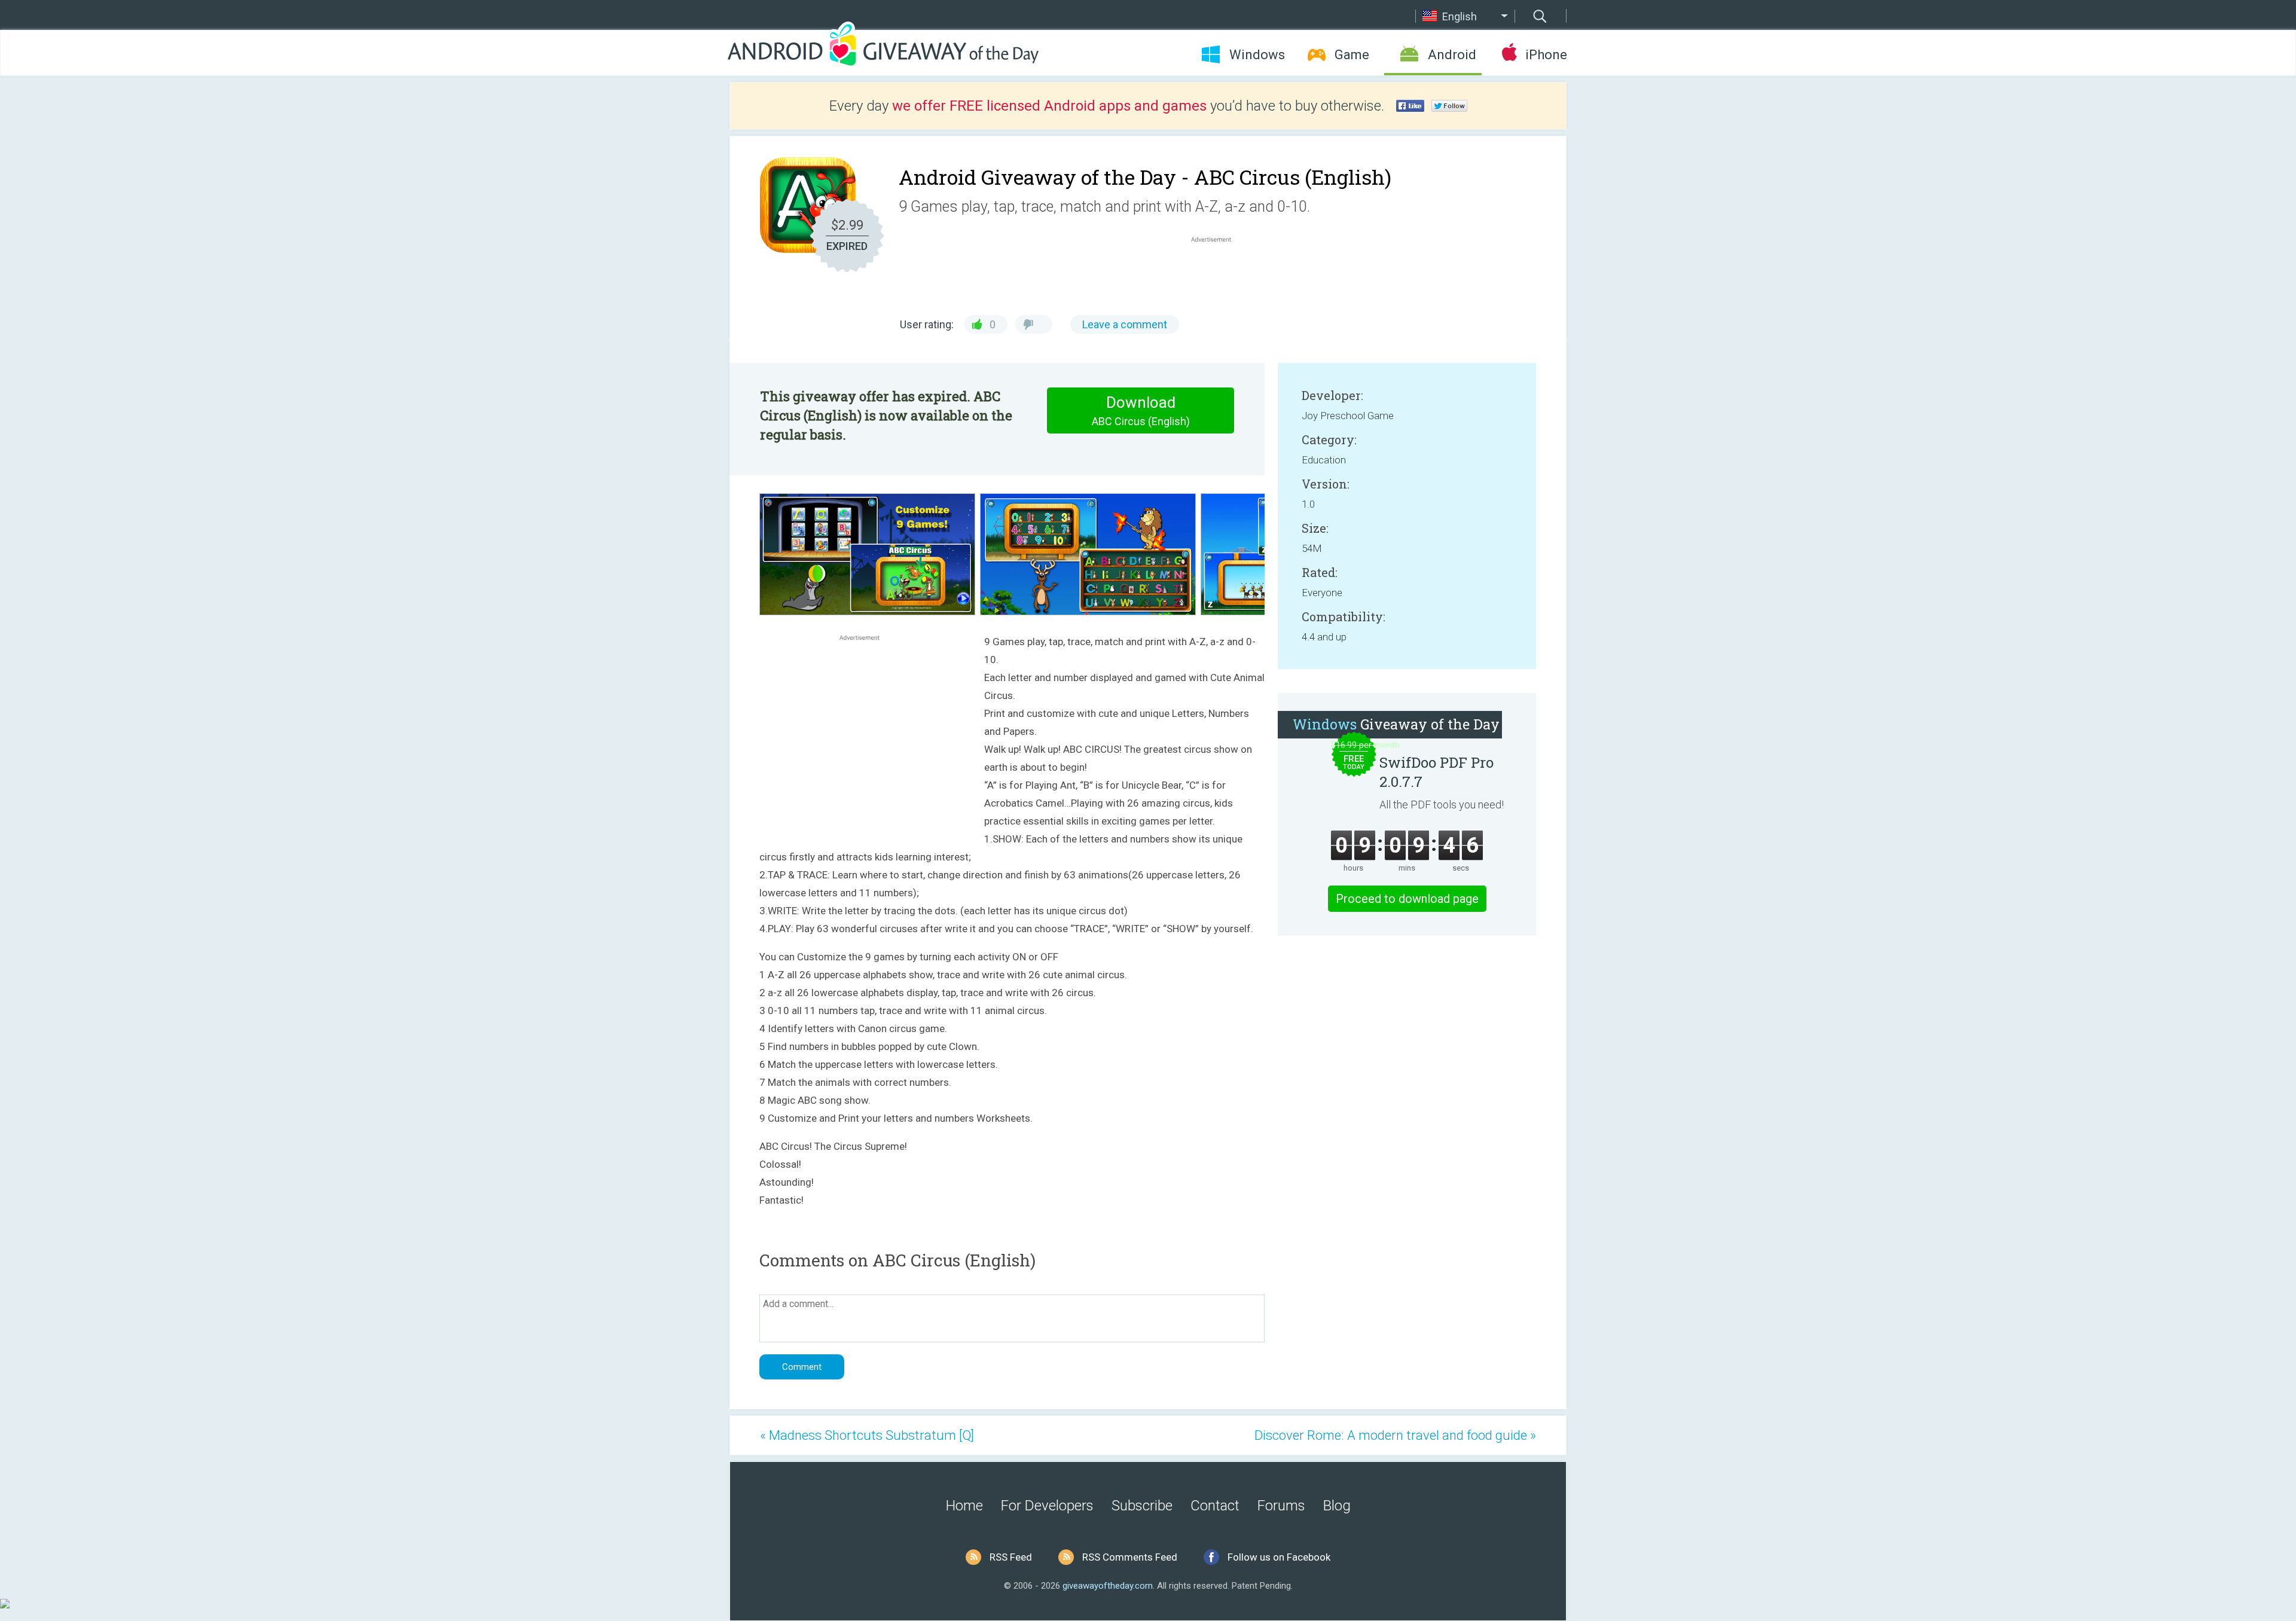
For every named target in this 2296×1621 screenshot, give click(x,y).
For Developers (1047, 1506)
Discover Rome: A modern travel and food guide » (1395, 1435)
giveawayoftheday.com (1108, 1586)
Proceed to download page (1407, 899)
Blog (1337, 1506)
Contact (1215, 1506)
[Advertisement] (1217, 274)
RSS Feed (1011, 1557)
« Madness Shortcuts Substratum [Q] (867, 1435)
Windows (1257, 55)
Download (1141, 410)
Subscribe (1142, 1506)
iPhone (1546, 55)
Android (1452, 55)
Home (964, 1506)
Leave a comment (1125, 324)
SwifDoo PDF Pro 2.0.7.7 (1436, 772)
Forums (1281, 1506)
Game (1352, 55)
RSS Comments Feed (1130, 1557)
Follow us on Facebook (1279, 1557)
